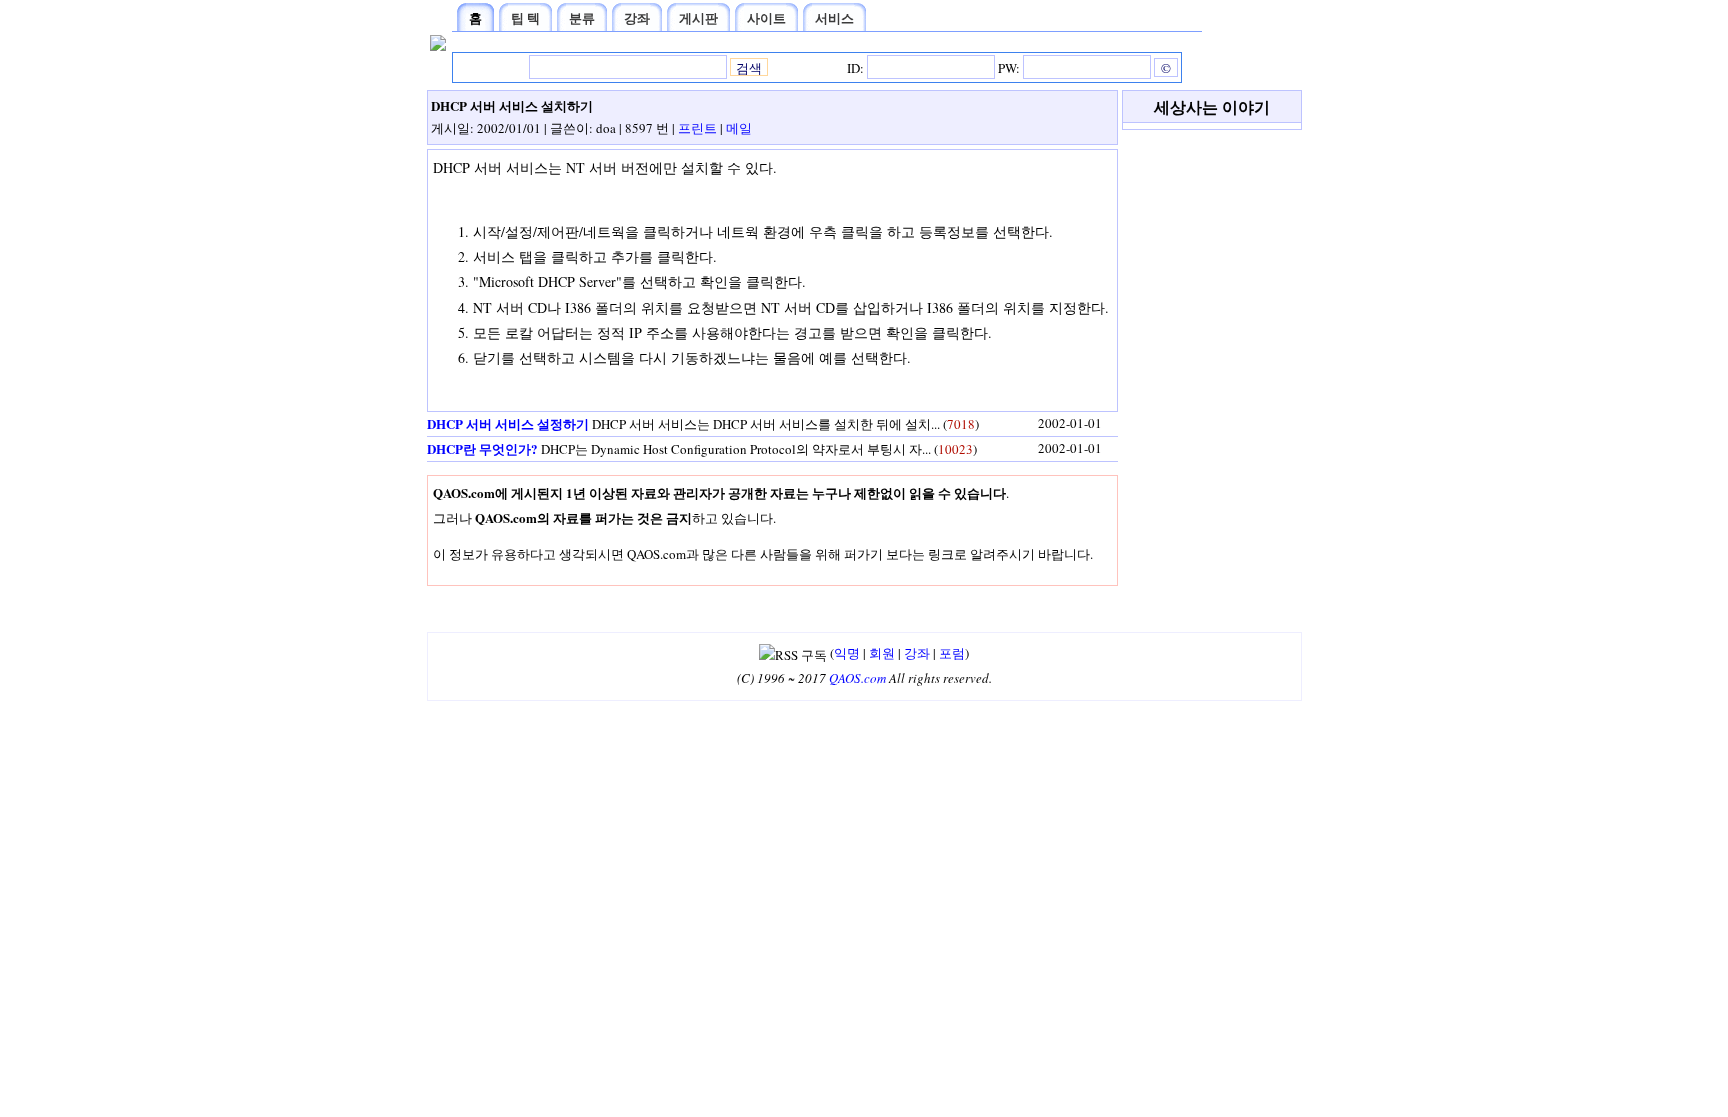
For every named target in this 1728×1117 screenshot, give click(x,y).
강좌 (917, 653)
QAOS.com (857, 678)
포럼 (952, 653)
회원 (882, 653)
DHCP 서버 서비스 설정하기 (508, 423)
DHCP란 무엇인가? (482, 448)
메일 (739, 128)
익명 (847, 653)
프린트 (697, 128)
